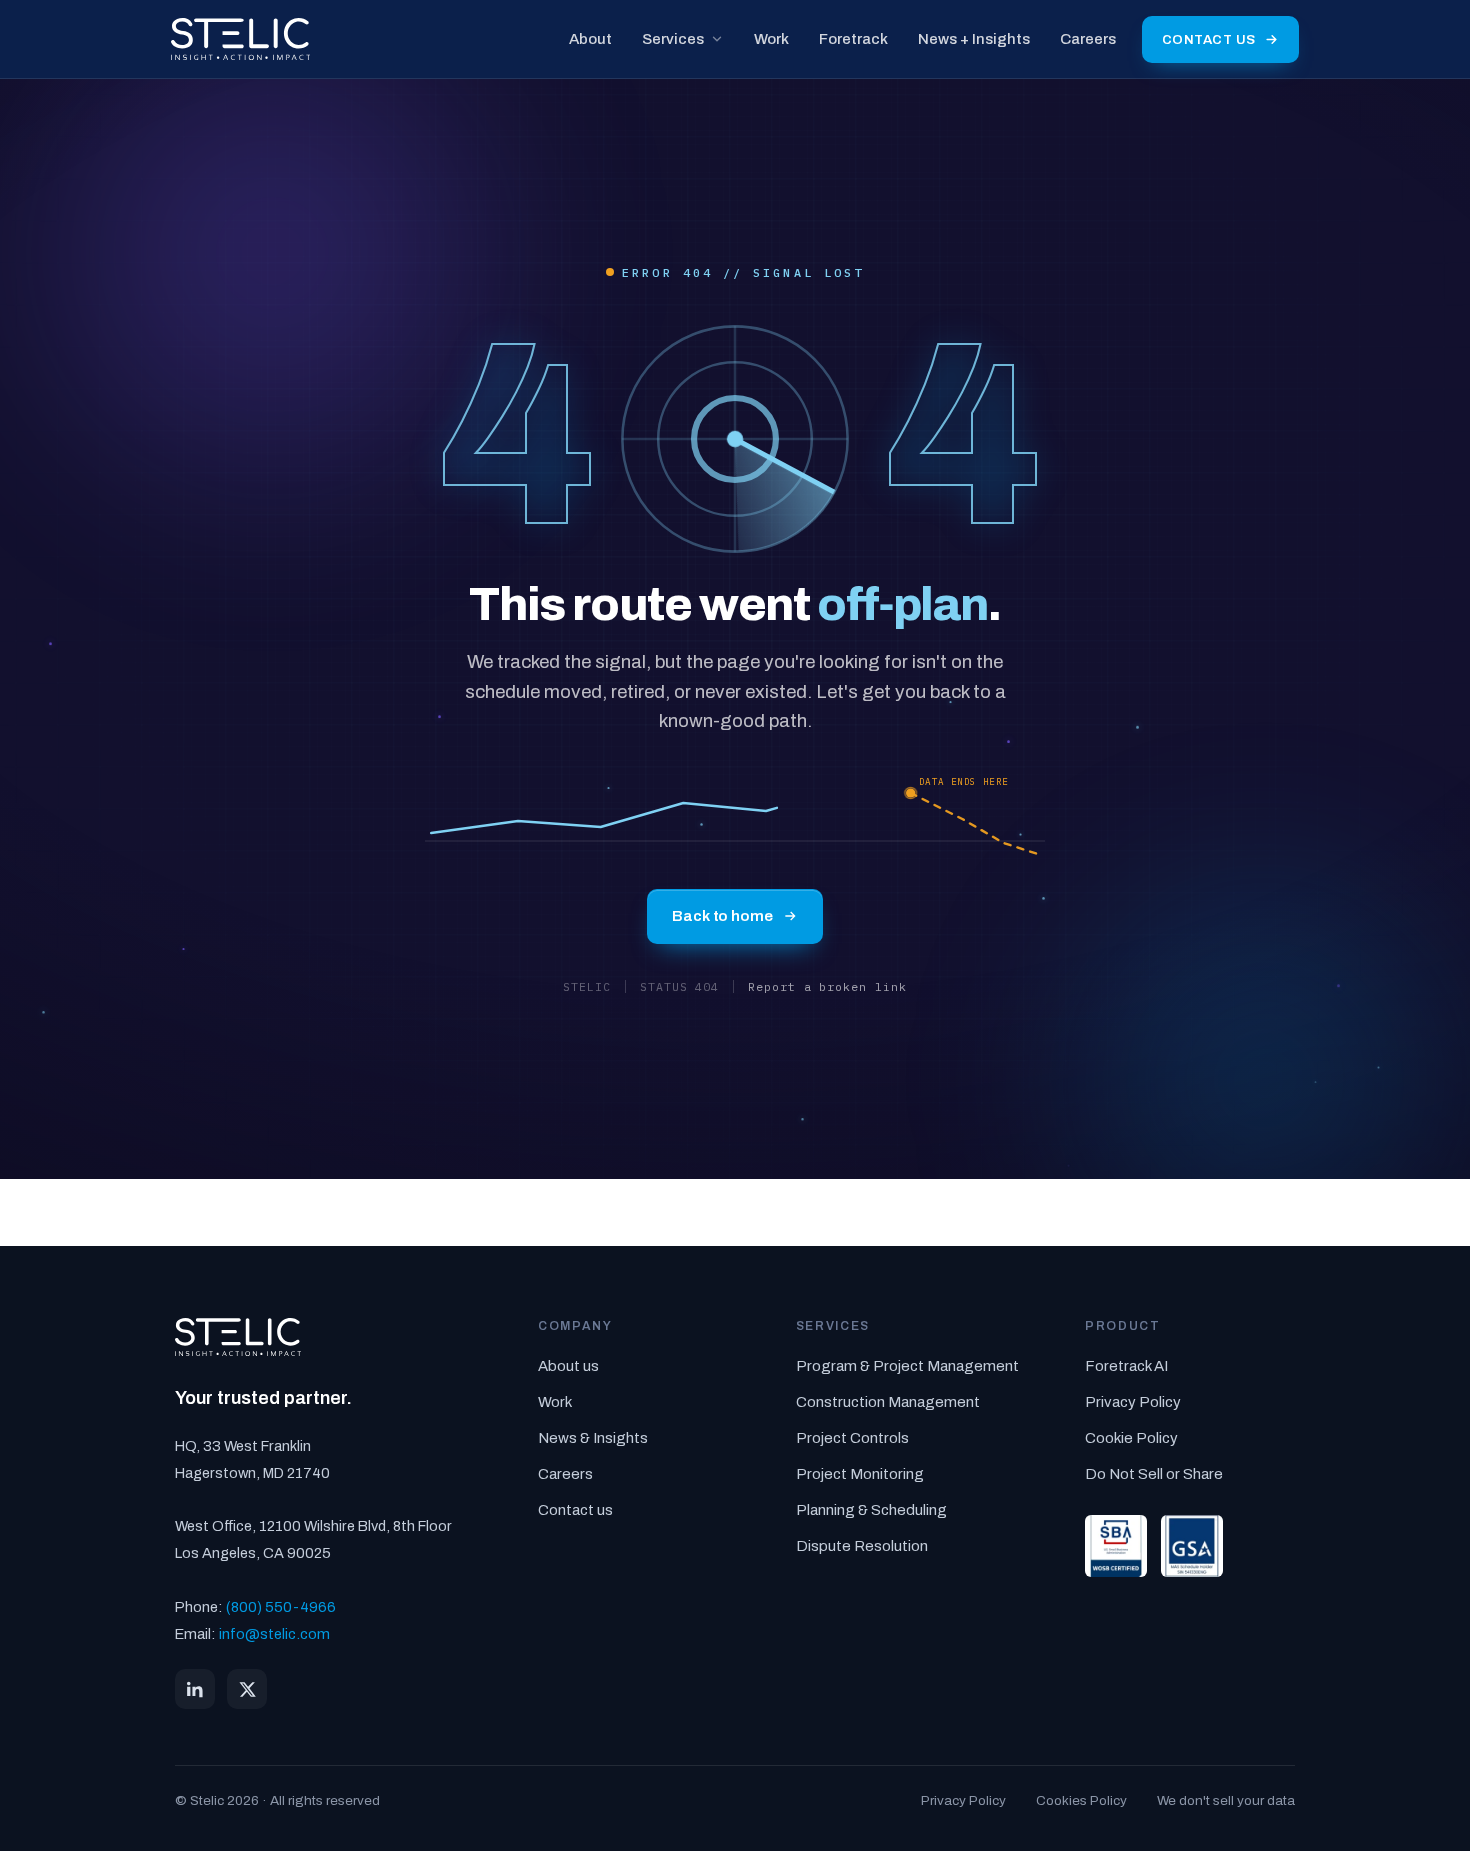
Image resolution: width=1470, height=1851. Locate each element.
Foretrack (853, 39)
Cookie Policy (1131, 1438)
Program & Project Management (907, 1366)
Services (673, 39)
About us (568, 1366)
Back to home (722, 916)
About (590, 39)
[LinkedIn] (195, 1689)
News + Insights (974, 39)
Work (771, 39)
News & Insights (593, 1438)
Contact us (1209, 39)
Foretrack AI (1126, 1366)
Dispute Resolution (862, 1546)
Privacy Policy (1133, 1402)
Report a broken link (827, 986)
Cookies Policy (1081, 1800)
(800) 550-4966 (281, 1607)
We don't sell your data (1226, 1800)
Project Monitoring (860, 1474)
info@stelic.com (274, 1634)
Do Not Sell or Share (1154, 1474)
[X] (247, 1689)
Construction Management (888, 1402)
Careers (1088, 39)
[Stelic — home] (240, 39)
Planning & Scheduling (871, 1510)
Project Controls (852, 1438)
